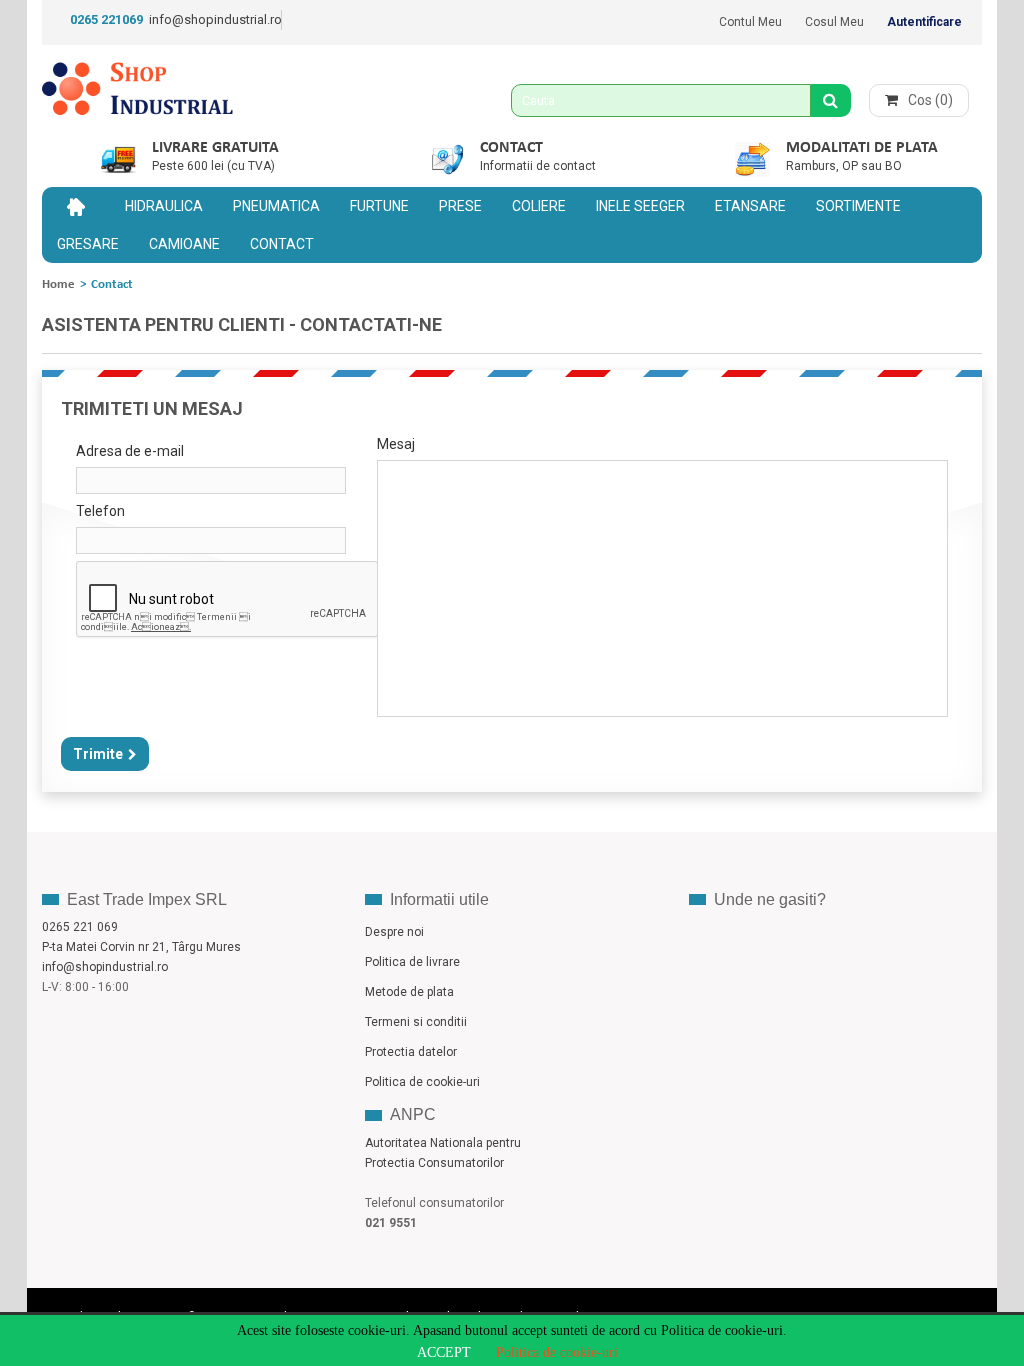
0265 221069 (106, 19)
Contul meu (750, 22)
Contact (511, 148)
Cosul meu (834, 22)
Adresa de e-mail (130, 451)
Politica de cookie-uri (557, 1352)
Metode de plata (409, 992)
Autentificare (924, 22)
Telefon (100, 511)
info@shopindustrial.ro (215, 19)
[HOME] (76, 206)
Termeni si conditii (416, 1022)
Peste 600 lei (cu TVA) (213, 166)
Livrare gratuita (215, 148)
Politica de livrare (412, 962)
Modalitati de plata (862, 148)
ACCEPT (444, 1352)
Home (58, 284)
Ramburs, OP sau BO (844, 166)
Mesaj (396, 444)
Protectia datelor (411, 1052)
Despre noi (394, 932)
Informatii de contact (538, 166)
